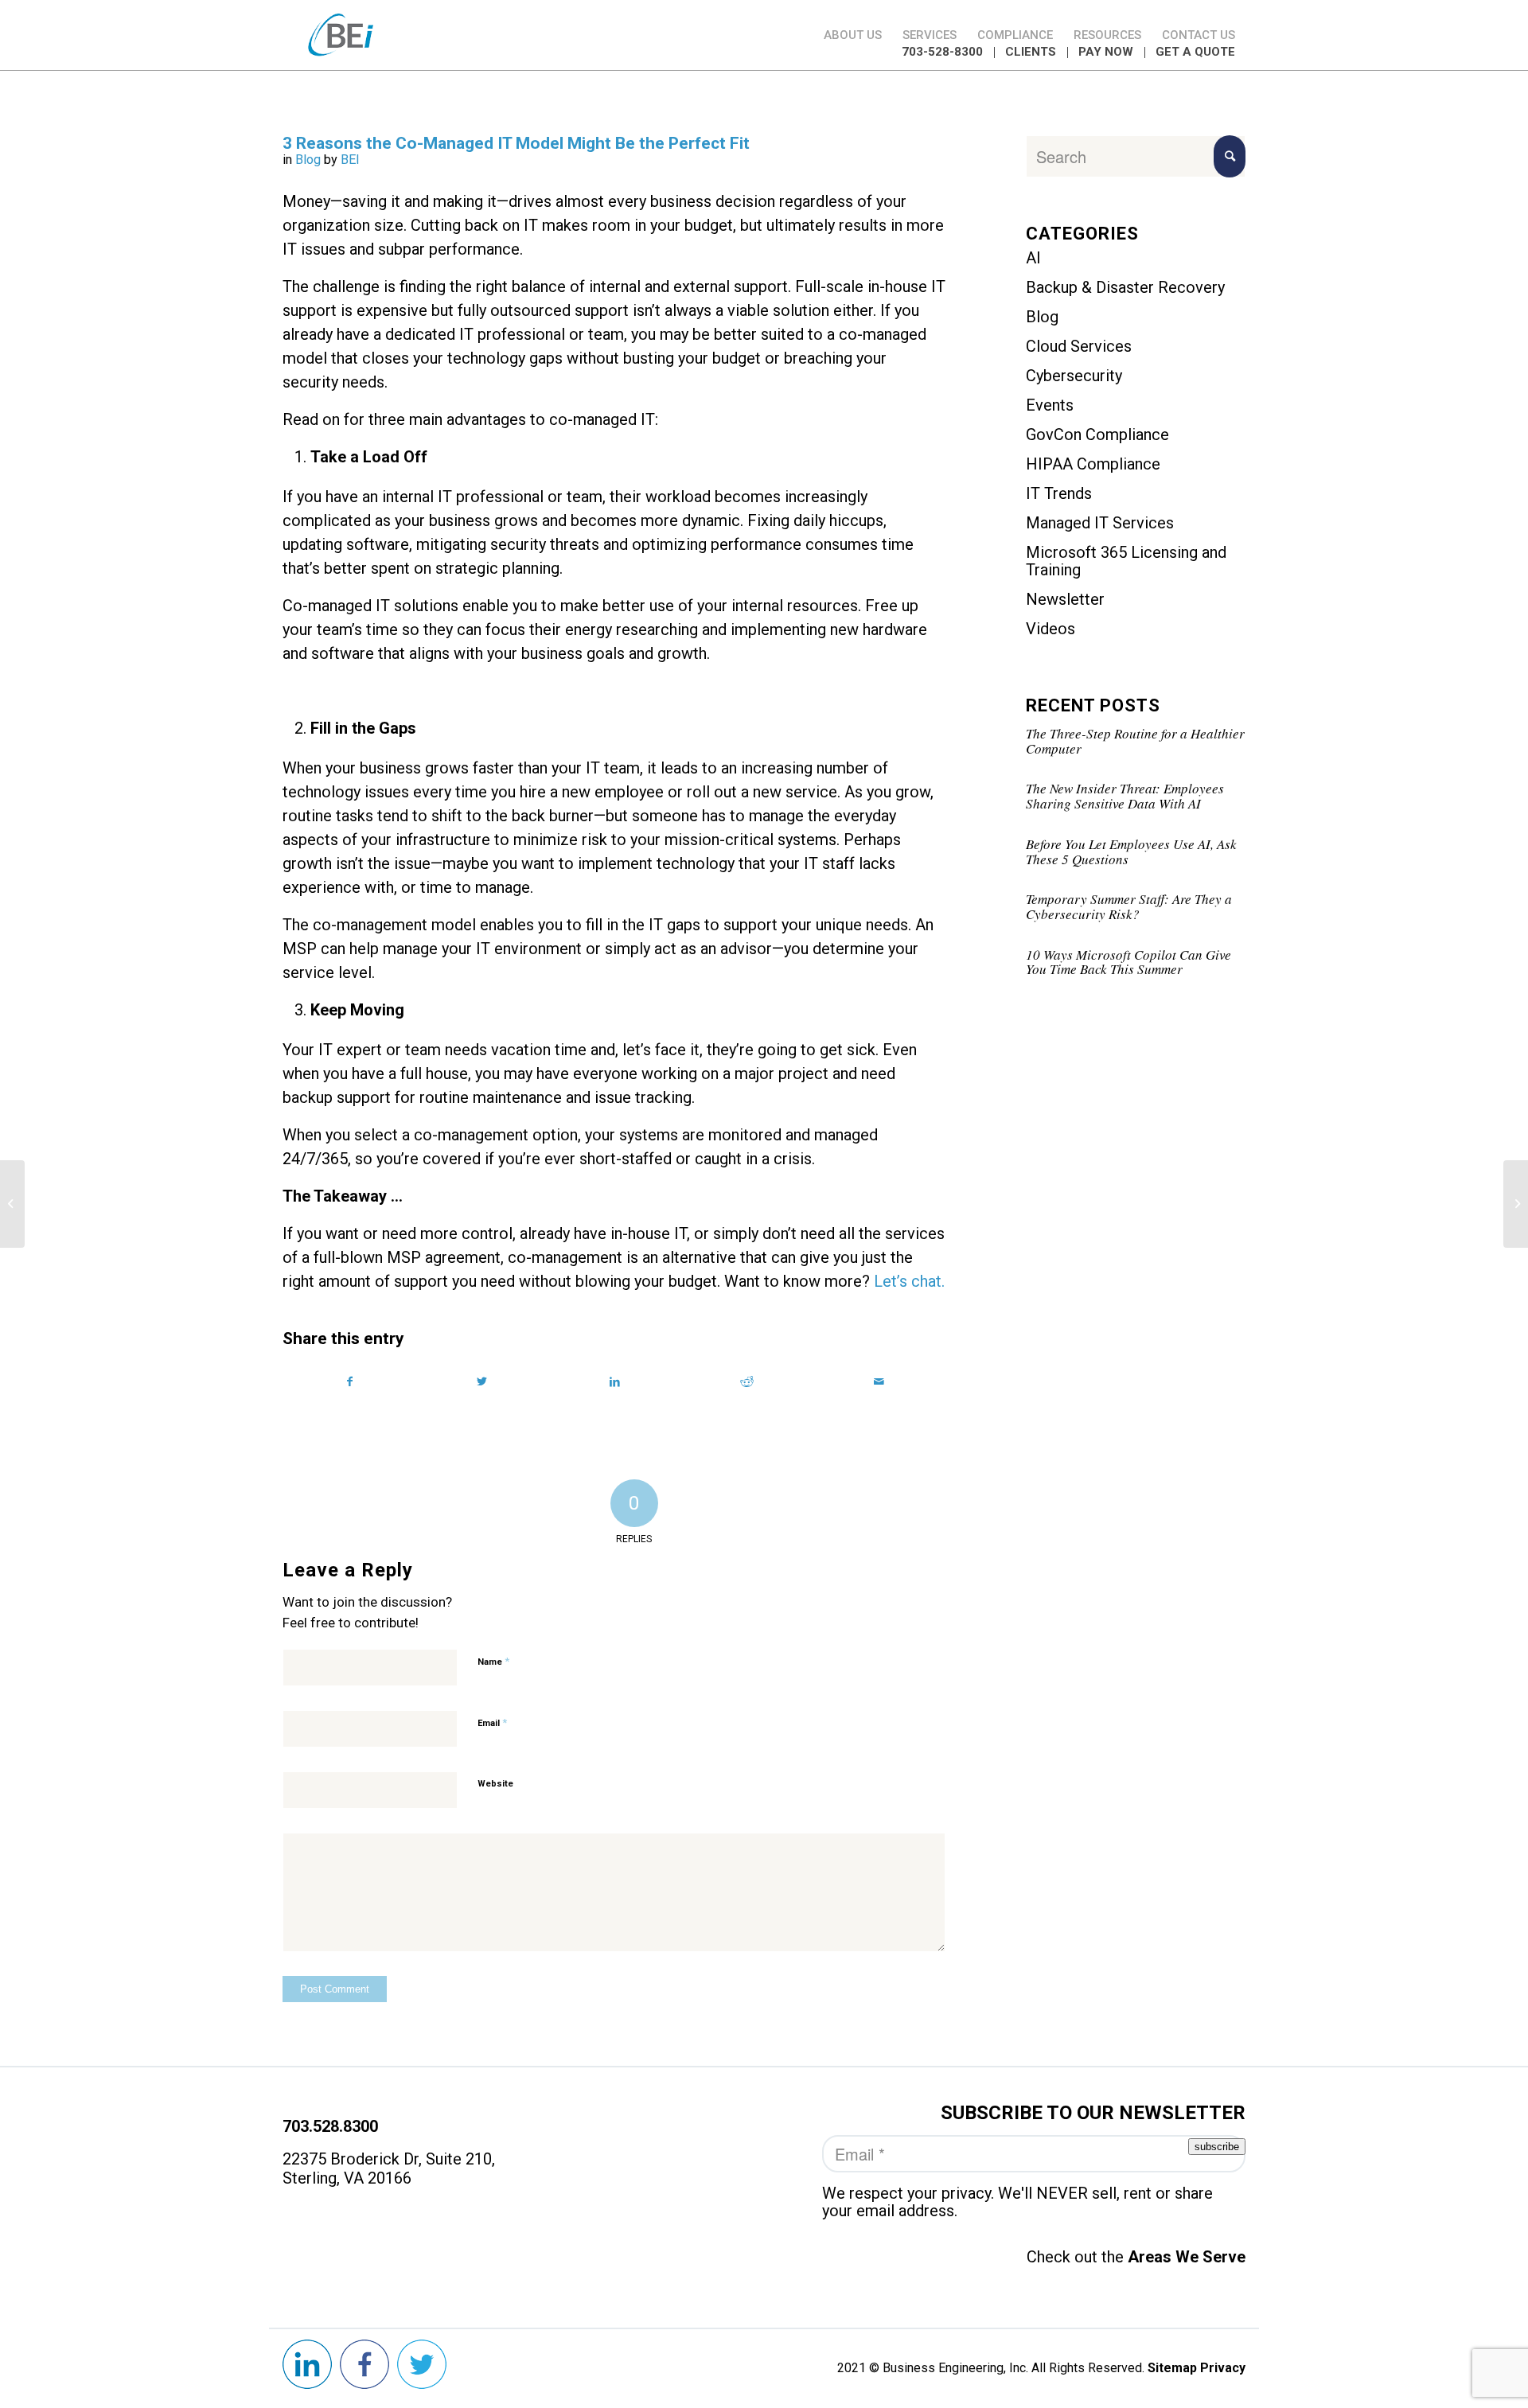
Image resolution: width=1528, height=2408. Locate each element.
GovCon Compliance (1097, 434)
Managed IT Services (1100, 523)
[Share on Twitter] (482, 1381)
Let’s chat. (909, 1281)
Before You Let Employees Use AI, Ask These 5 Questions (1131, 851)
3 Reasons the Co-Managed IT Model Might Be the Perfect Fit (516, 143)
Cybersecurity (1074, 376)
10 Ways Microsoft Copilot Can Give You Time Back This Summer (1128, 962)
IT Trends (1059, 493)
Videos (1050, 629)
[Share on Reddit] (747, 1381)
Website (495, 1784)
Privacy (1223, 2368)
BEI (350, 160)
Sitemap (1172, 2368)
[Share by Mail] (879, 1381)
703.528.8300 (330, 2126)
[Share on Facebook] (349, 1381)
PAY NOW (1106, 52)
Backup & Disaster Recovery (1125, 287)
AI (1033, 258)
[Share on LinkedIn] (615, 1381)
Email (492, 1722)
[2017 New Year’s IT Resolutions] (12, 1204)
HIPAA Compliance (1093, 464)
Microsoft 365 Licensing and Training (1126, 561)
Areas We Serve (1185, 2257)
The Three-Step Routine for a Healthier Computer (1135, 741)
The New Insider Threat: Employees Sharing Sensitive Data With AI (1125, 796)
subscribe (1217, 2147)
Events (1050, 405)
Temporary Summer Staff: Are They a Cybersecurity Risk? (1129, 906)
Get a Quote (1195, 52)
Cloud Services (1079, 346)
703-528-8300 (942, 52)
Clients (1031, 52)
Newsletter (1065, 599)
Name (493, 1661)
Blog (308, 160)
